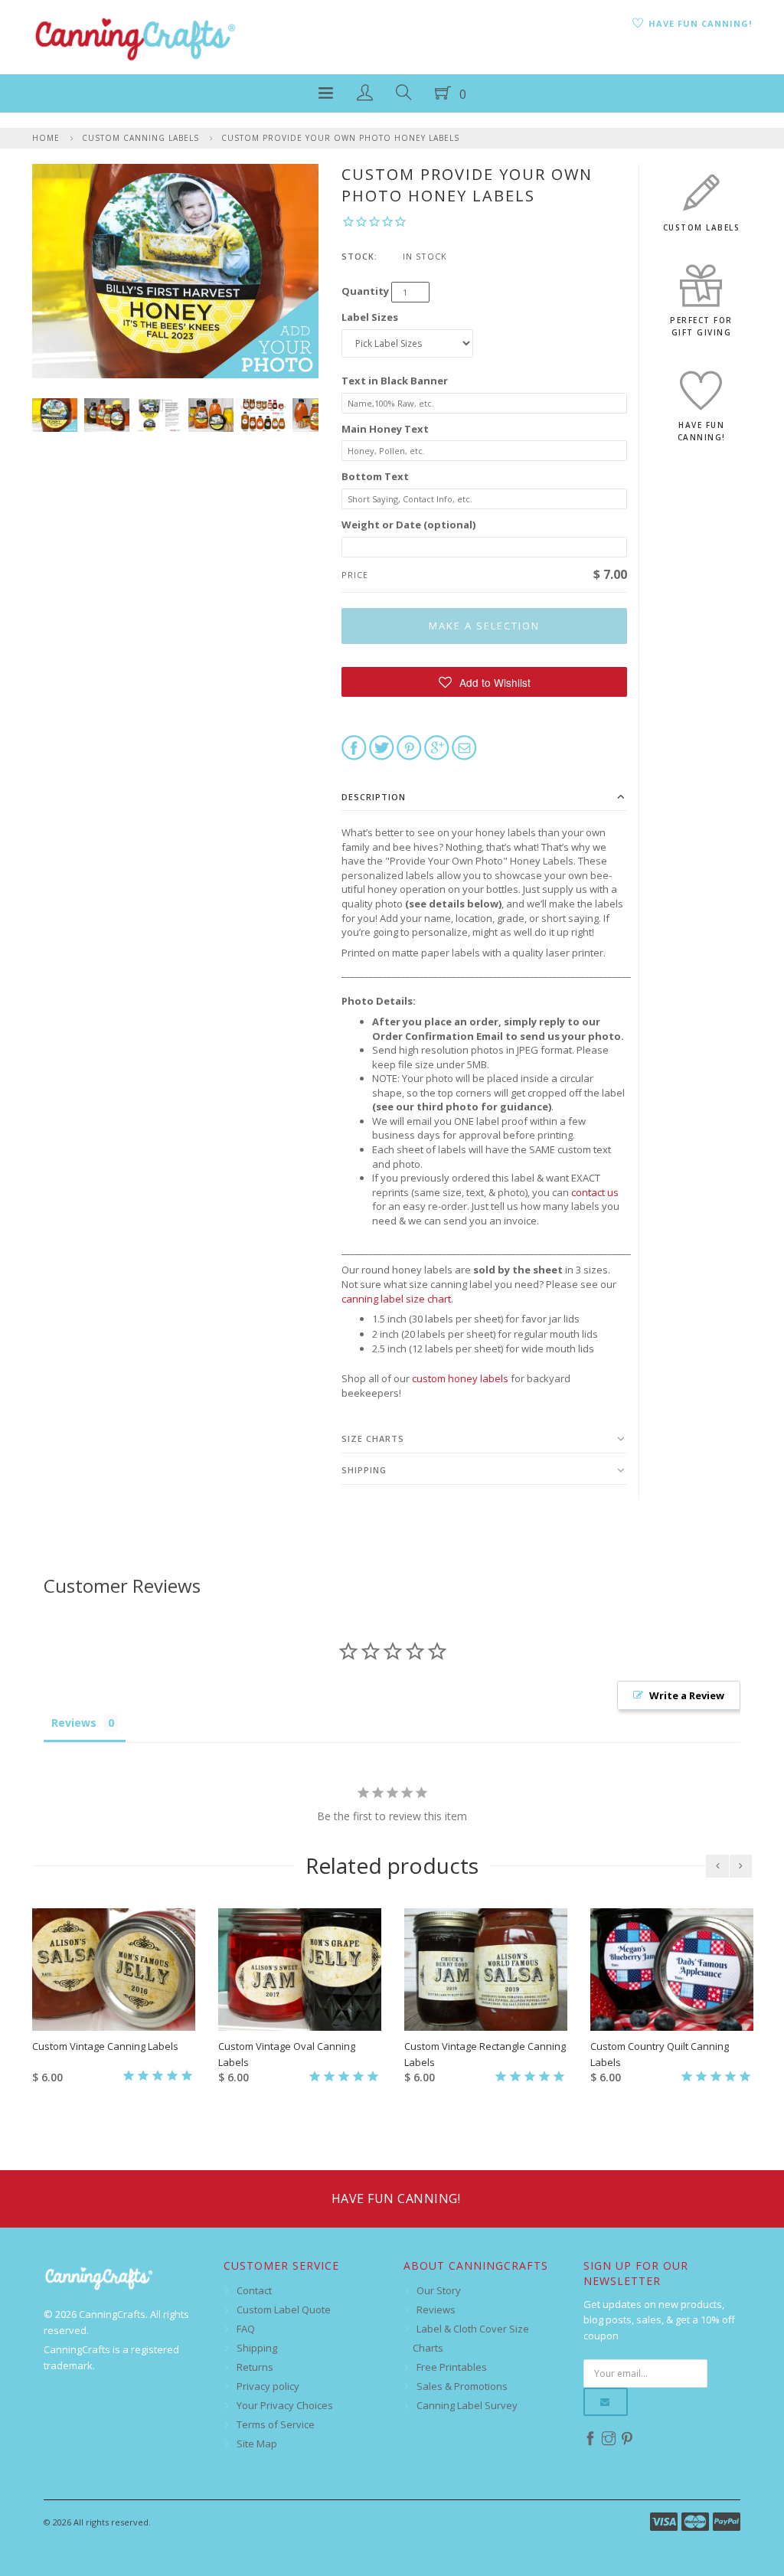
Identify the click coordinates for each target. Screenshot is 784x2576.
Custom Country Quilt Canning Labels (660, 2054)
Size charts (373, 1438)
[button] (484, 682)
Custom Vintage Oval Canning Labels (287, 2054)
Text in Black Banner (395, 381)
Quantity (365, 291)
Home (46, 138)
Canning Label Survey (467, 2405)
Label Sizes (370, 317)
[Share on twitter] (382, 747)
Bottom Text (375, 476)
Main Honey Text (385, 429)
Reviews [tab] (74, 1723)
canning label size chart (396, 1299)
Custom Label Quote (284, 2310)
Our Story (439, 2290)
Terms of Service (276, 2424)
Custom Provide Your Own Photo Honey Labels (340, 138)
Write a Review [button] (687, 1695)
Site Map (257, 2444)
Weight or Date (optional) (408, 525)
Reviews (436, 2310)
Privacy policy (268, 2386)
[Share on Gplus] (437, 747)
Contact (254, 2290)
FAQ (246, 2329)
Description (374, 797)
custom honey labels (460, 1378)
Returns (255, 2367)
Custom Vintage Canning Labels (105, 2046)
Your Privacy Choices (285, 2405)
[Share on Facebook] (354, 747)
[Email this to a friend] (464, 747)
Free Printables (452, 2367)
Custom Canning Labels (140, 138)
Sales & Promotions (462, 2386)
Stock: (359, 256)
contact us (595, 1192)
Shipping (364, 1470)
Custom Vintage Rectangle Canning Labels (485, 2054)
